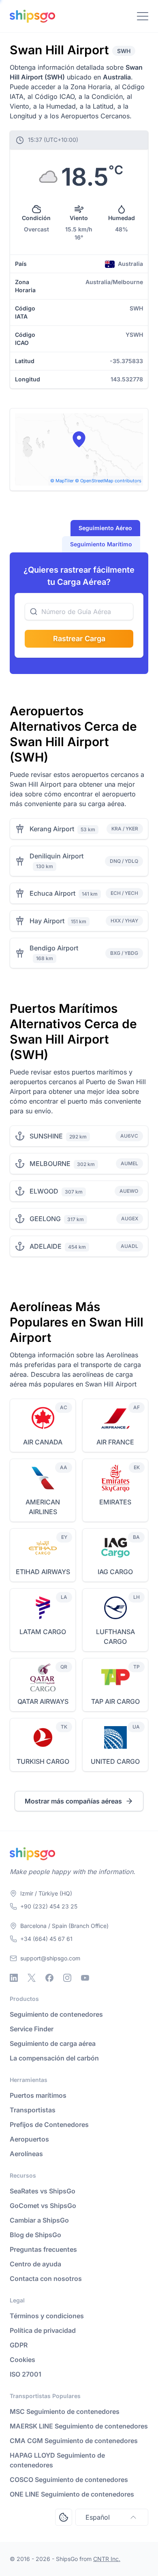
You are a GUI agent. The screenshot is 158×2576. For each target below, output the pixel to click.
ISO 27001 (26, 2374)
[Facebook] (49, 1978)
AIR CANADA (43, 1442)
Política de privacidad (43, 2330)
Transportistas (33, 2110)
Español (98, 2517)
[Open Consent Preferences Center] (64, 2517)
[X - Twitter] (32, 1978)
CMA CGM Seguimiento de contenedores (74, 2441)
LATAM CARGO (43, 1632)
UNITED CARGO (115, 1761)
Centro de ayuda (35, 2264)
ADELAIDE (46, 1246)
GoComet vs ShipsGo (43, 2206)
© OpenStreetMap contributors (108, 481)
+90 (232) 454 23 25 (49, 1906)
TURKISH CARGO (43, 1761)
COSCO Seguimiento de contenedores (69, 2480)
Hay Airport (47, 921)
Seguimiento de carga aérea (53, 2043)
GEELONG (45, 1219)
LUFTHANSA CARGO (115, 1637)
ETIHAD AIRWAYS (43, 1572)
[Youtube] (85, 1978)
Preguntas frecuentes (43, 2249)
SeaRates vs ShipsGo (43, 2191)
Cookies (22, 2360)
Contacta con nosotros (46, 2279)
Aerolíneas (26, 2154)
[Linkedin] (14, 1978)
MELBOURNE (50, 1164)
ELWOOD (44, 1191)
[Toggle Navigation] (143, 16)
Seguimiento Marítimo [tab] (101, 544)
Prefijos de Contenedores (49, 2125)
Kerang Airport (52, 829)
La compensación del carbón (54, 2058)
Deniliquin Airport (57, 856)
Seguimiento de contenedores (56, 2014)
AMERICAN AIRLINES (43, 1507)
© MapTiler (62, 481)
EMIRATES (115, 1502)
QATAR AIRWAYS (43, 1701)
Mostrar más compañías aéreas (73, 1801)
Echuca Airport (52, 893)
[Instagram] (67, 1978)
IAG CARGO (115, 1572)
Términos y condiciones (47, 2316)
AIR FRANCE (115, 1442)
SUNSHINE (46, 1136)
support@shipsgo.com (50, 1958)
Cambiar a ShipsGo (39, 2220)
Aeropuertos (29, 2139)
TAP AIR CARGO (115, 1701)
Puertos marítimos (38, 2095)
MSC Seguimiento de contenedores (65, 2411)
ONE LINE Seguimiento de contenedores (72, 2494)
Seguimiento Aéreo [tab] (105, 528)
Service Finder (32, 2029)
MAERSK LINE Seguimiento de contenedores (79, 2426)
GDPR (19, 2345)
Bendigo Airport (54, 948)
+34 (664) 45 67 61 (46, 1939)
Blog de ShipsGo (35, 2235)
